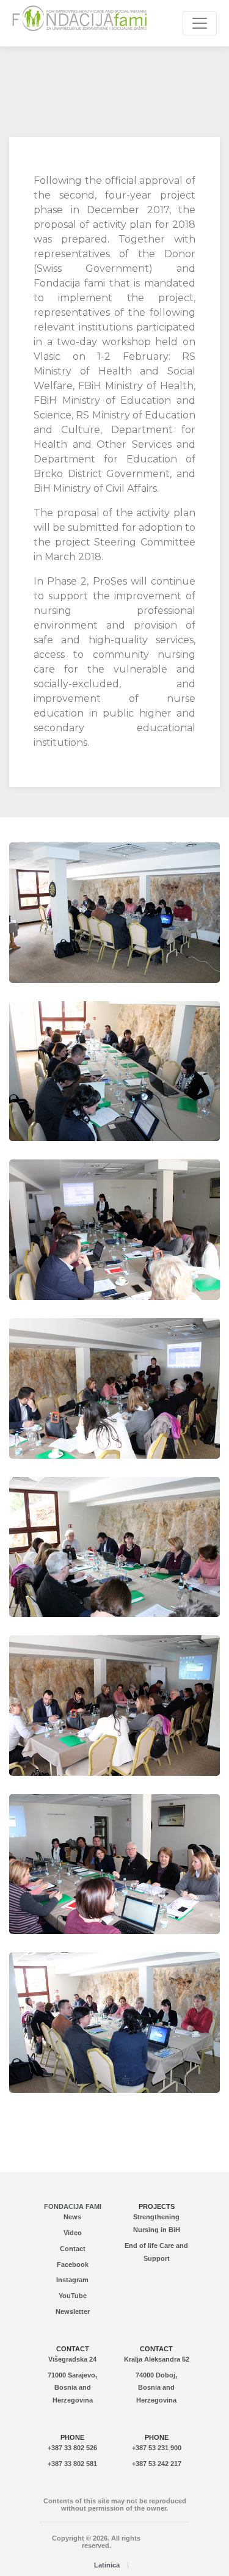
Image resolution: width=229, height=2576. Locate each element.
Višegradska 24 (72, 2359)
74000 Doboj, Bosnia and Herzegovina (156, 2388)
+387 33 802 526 (72, 2448)
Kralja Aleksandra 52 (157, 2359)
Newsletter (73, 2311)
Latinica (107, 2565)
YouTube (73, 2296)
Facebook (73, 2264)
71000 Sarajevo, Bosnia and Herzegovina (72, 2388)
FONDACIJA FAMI (73, 2206)
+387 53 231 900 (157, 2448)
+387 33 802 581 (72, 2464)
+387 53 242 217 (157, 2464)
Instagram (72, 2280)
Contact (73, 2249)
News (72, 2217)
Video (73, 2233)
